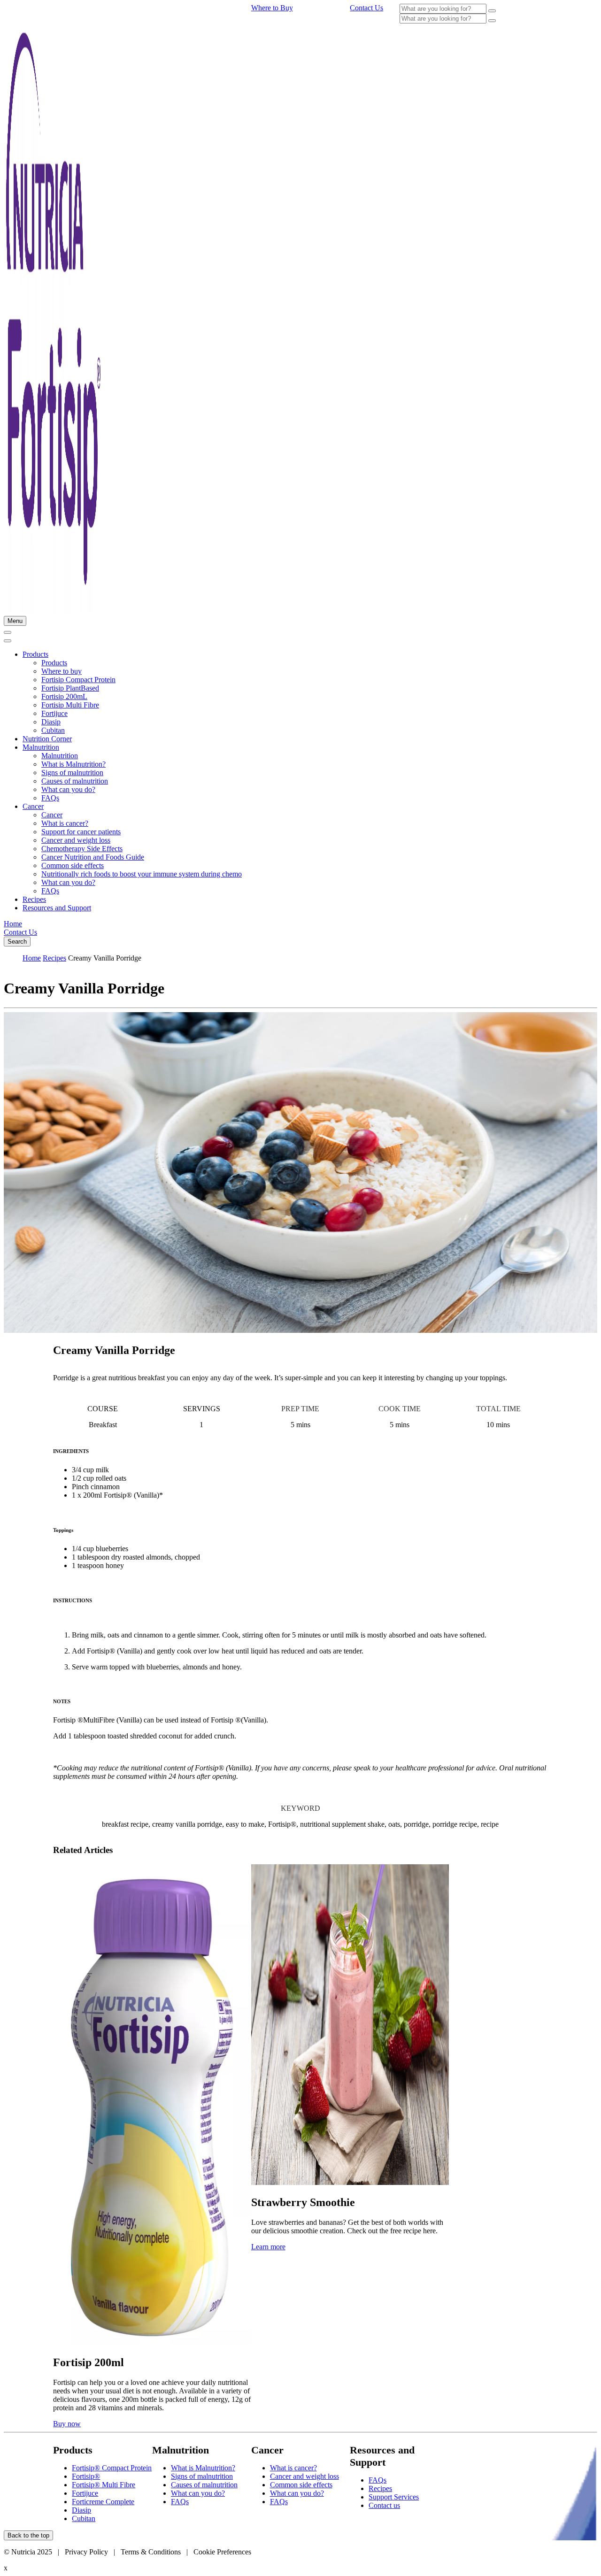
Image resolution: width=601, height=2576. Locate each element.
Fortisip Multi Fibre (70, 705)
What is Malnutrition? (73, 764)
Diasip (51, 722)
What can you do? (68, 789)
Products (35, 654)
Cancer (33, 806)
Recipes (34, 899)
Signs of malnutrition (72, 773)
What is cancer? (65, 823)
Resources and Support (57, 908)
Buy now (67, 2424)
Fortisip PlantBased (70, 688)
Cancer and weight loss (76, 840)
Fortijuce (54, 713)
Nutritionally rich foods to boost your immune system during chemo (142, 874)
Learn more (268, 2247)
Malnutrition (41, 747)
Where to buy (62, 671)
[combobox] (443, 9)
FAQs (50, 798)
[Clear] (492, 11)
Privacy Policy (86, 2552)
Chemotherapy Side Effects (82, 849)
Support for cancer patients (81, 832)
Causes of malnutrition (75, 781)
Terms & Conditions (152, 2552)
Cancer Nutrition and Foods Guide (93, 857)
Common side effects (73, 865)
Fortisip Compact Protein (78, 680)
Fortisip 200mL (64, 696)
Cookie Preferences (222, 2552)
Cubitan (53, 730)
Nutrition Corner (47, 739)
